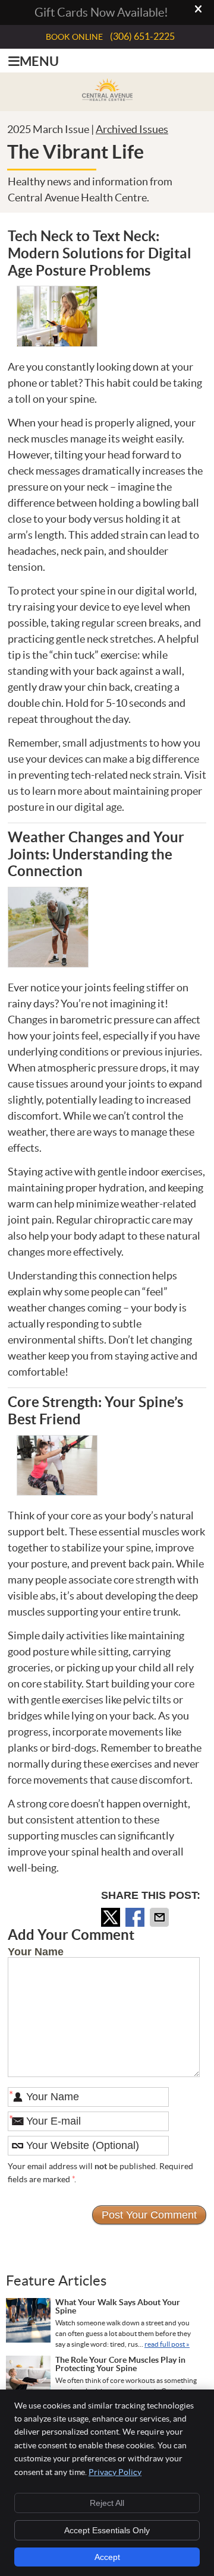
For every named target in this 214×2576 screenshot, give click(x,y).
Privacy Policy (115, 2472)
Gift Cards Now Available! (101, 12)
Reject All (107, 2503)
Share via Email (160, 1917)
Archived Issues (132, 129)
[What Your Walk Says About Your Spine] (28, 2322)
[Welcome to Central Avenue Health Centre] (107, 97)
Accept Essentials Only (107, 2530)
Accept (107, 2557)
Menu (39, 61)
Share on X (112, 1917)
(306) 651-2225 (142, 36)
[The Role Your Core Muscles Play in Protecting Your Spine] (28, 2379)
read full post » (167, 2344)
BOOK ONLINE (74, 37)
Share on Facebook (136, 1917)
